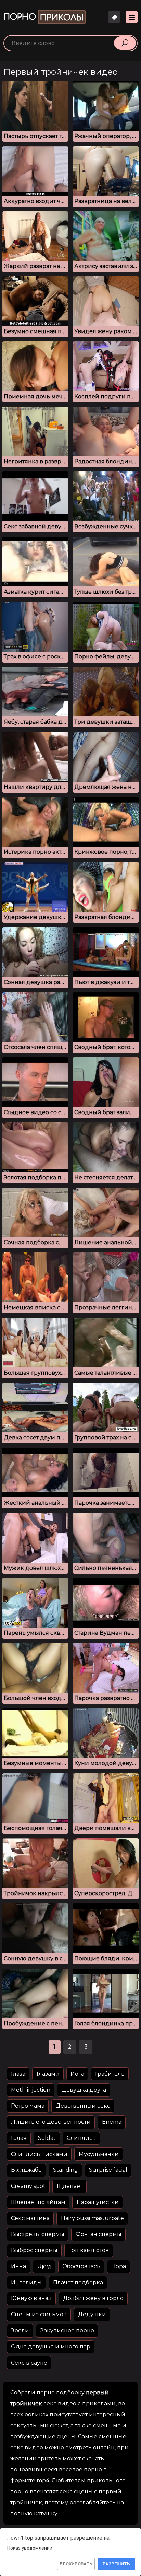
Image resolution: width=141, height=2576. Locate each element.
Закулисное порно (67, 2330)
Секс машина (30, 2218)
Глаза (18, 2074)
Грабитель (110, 2074)
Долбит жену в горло (93, 2298)
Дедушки (92, 2314)
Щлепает (70, 2186)
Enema (112, 2122)
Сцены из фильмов (39, 2314)
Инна (18, 2266)
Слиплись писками (39, 2154)
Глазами (48, 2074)
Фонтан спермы (99, 2234)
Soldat (47, 2138)
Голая (19, 2138)
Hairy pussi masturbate (92, 2218)
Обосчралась (81, 2266)
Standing (66, 2170)
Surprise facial (108, 2170)
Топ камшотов (89, 2250)
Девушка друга (84, 2090)
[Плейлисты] (114, 17)
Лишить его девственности (51, 2122)
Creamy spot (28, 2186)
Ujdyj (44, 2266)
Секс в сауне (29, 2363)
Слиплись (81, 2138)
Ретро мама (28, 2106)
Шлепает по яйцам (38, 2202)
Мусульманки (99, 2154)
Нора (119, 2266)
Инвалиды (26, 2282)
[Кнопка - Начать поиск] (125, 43)
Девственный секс (83, 2106)
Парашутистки (98, 2202)
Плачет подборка (78, 2282)
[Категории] (132, 17)
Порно (43, 17)
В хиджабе (26, 2170)
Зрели (20, 2330)
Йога (77, 2074)
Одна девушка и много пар (51, 2347)
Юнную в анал (31, 2298)
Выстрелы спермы (38, 2234)
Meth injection (31, 2090)
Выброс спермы (34, 2250)
